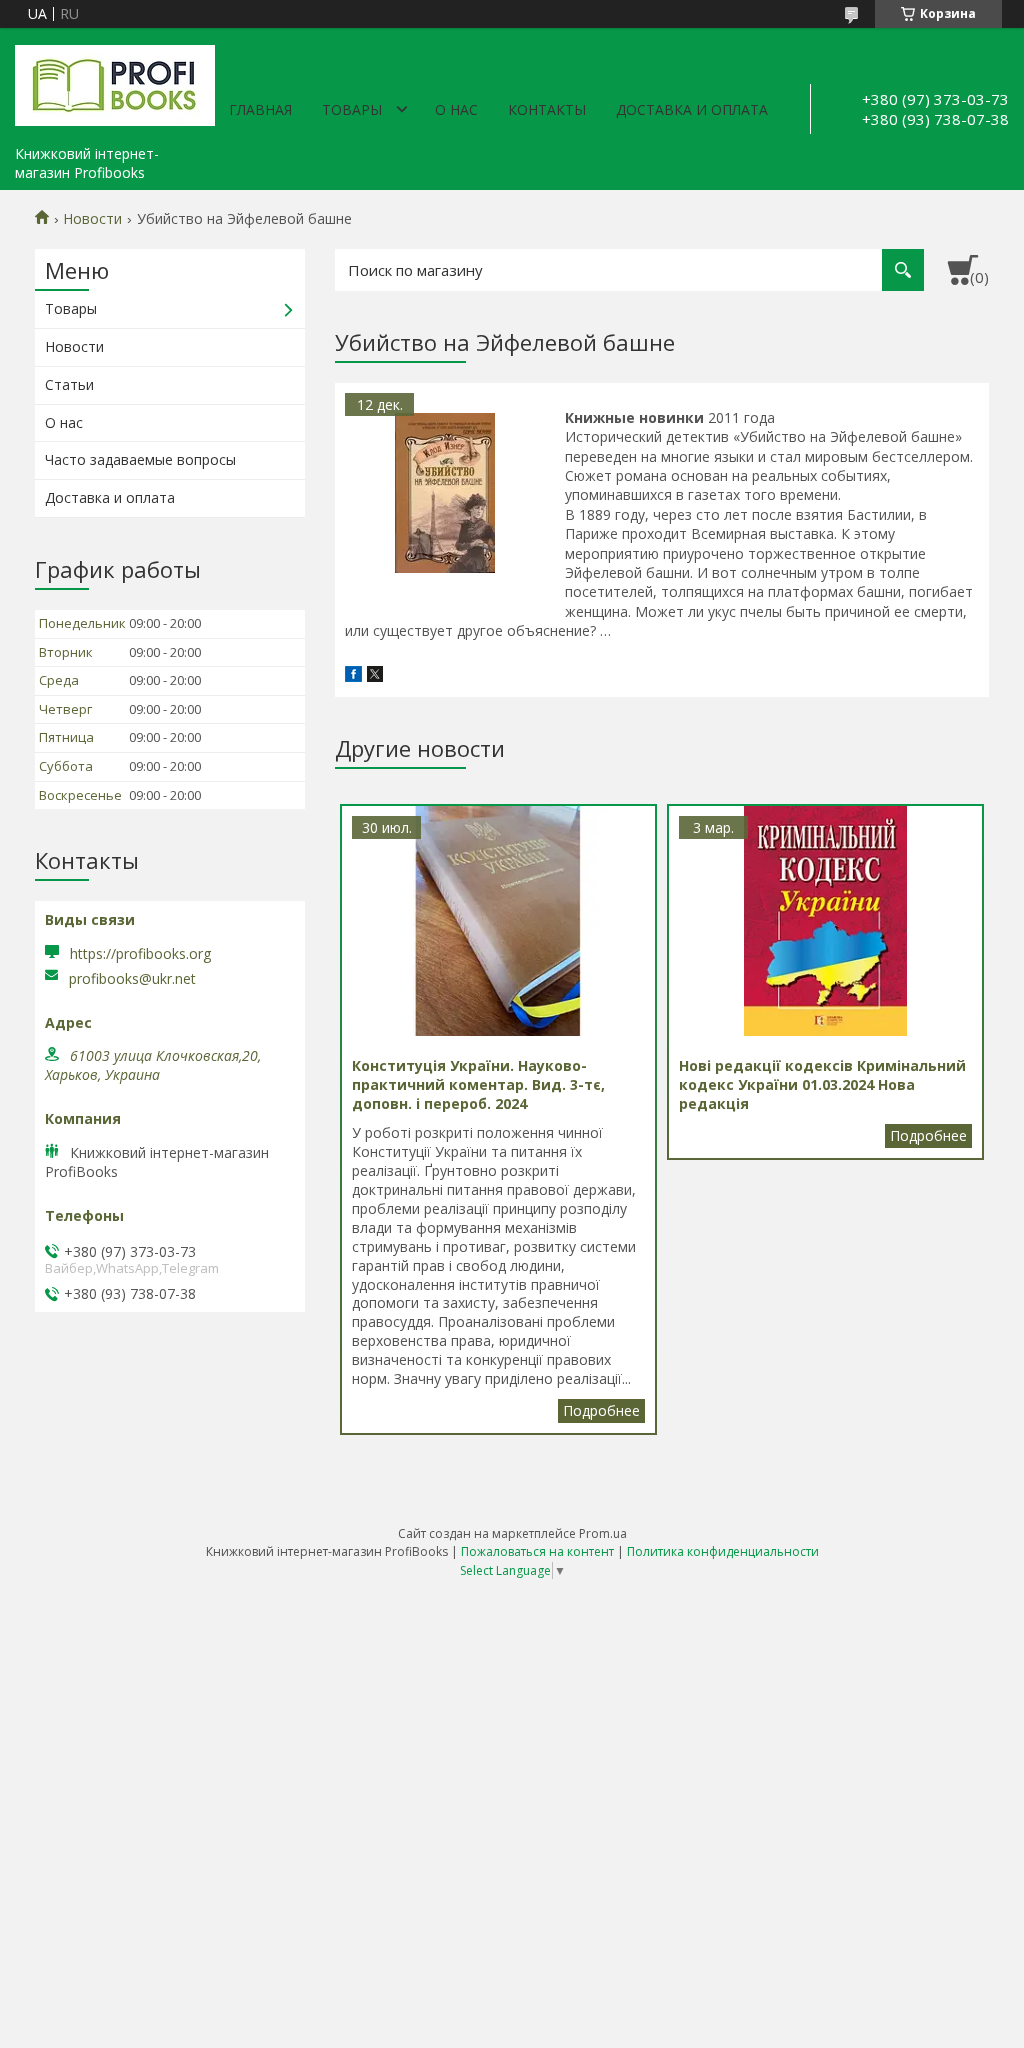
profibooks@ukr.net (132, 979)
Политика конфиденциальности (723, 1551)
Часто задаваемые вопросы (140, 459)
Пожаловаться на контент (537, 1551)
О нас (456, 109)
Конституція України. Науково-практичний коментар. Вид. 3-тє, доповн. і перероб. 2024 (601, 1411)
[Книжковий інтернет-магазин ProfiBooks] (115, 82)
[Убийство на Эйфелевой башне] (445, 493)
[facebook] (353, 676)
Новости (92, 219)
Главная (260, 109)
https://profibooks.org (140, 953)
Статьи (69, 384)
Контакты (547, 109)
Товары (352, 109)
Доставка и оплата (692, 109)
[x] (375, 676)
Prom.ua (603, 1533)
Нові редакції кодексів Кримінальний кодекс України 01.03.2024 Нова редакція (928, 1136)
